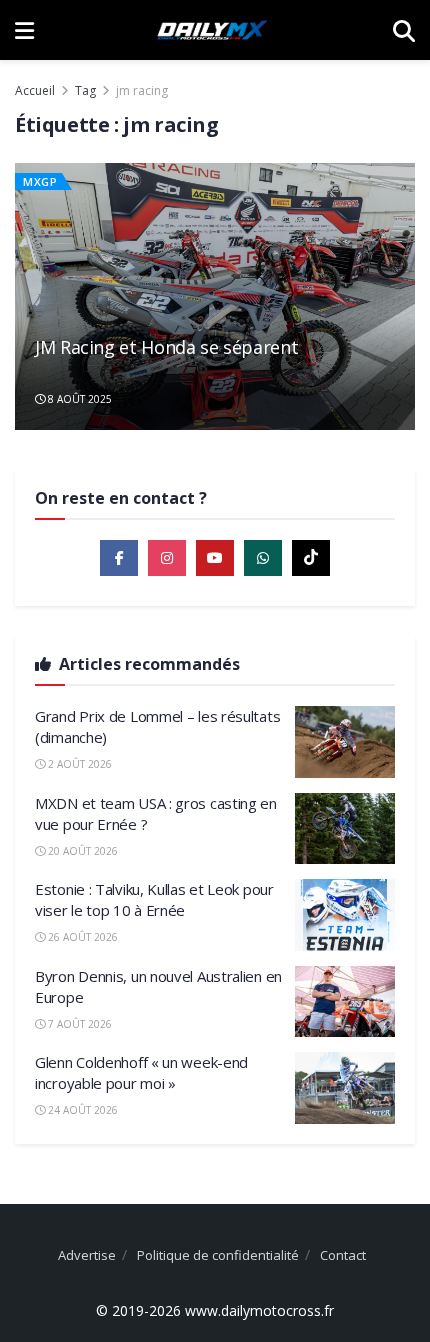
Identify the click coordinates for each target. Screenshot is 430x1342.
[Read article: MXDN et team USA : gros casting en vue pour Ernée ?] (345, 829)
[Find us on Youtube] (215, 558)
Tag (85, 90)
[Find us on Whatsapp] (263, 558)
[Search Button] (404, 30)
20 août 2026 (81, 851)
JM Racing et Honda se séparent (169, 358)
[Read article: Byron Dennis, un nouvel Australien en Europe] (345, 1002)
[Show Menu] (24, 30)
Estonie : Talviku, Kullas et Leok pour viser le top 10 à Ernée (154, 899)
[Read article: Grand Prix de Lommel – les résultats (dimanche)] (345, 742)
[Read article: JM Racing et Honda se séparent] (215, 296)
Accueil (35, 90)
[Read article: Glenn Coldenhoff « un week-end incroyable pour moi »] (345, 1088)
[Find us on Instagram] (167, 558)
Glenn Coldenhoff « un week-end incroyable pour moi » (141, 1072)
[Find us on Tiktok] (311, 558)
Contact (343, 1255)
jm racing (142, 90)
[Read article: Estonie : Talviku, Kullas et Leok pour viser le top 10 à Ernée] (345, 915)
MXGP (40, 181)
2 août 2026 (78, 764)
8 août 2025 (78, 399)
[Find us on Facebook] (119, 558)
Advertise (87, 1255)
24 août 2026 (81, 1110)
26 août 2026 (81, 937)
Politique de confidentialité (218, 1255)
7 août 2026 (78, 1024)
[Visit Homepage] (213, 30)
